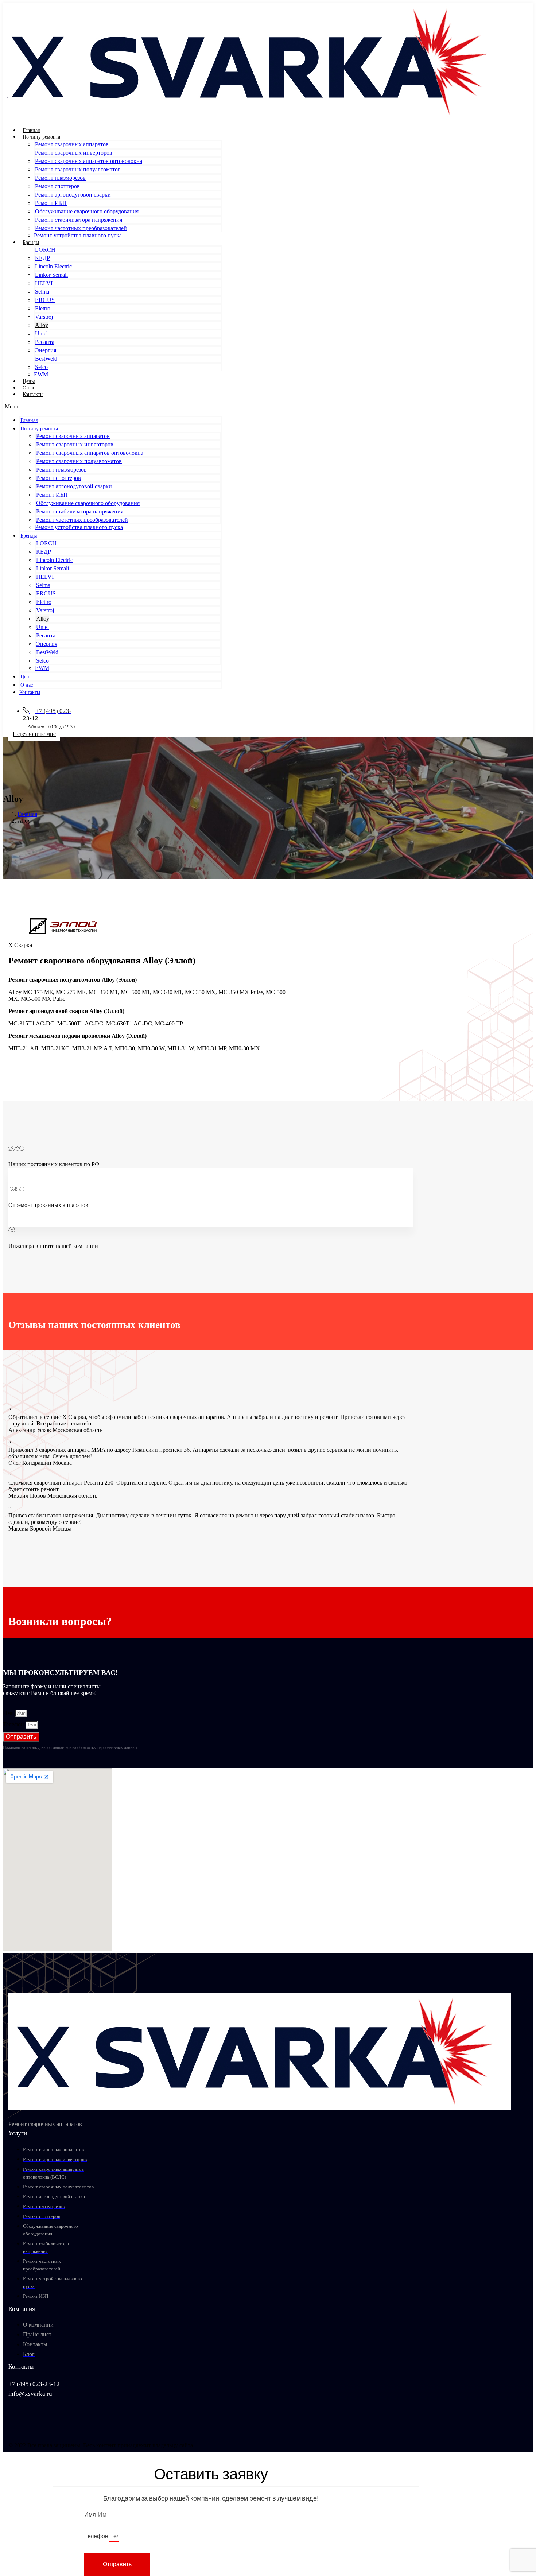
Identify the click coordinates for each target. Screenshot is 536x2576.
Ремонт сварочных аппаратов (72, 144)
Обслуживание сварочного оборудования (87, 211)
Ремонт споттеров (57, 186)
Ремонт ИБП (51, 203)
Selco (41, 367)
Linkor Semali (51, 275)
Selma (42, 292)
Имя (9, 1713)
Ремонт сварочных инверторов (74, 153)
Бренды (31, 242)
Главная (31, 130)
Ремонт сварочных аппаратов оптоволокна (89, 161)
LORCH (45, 250)
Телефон (14, 1724)
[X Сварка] (254, 118)
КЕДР (42, 258)
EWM (41, 374)
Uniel (41, 333)
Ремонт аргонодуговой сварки (73, 195)
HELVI (44, 283)
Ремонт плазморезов (60, 178)
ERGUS (45, 300)
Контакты (33, 394)
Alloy (42, 325)
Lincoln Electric (53, 266)
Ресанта (45, 342)
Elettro (43, 308)
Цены (29, 381)
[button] (113, 407)
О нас (29, 388)
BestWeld (46, 359)
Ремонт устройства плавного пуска (78, 235)
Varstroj (44, 317)
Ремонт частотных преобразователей (81, 228)
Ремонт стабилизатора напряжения (79, 220)
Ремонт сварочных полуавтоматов (78, 169)
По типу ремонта (41, 137)
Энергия (46, 350)
